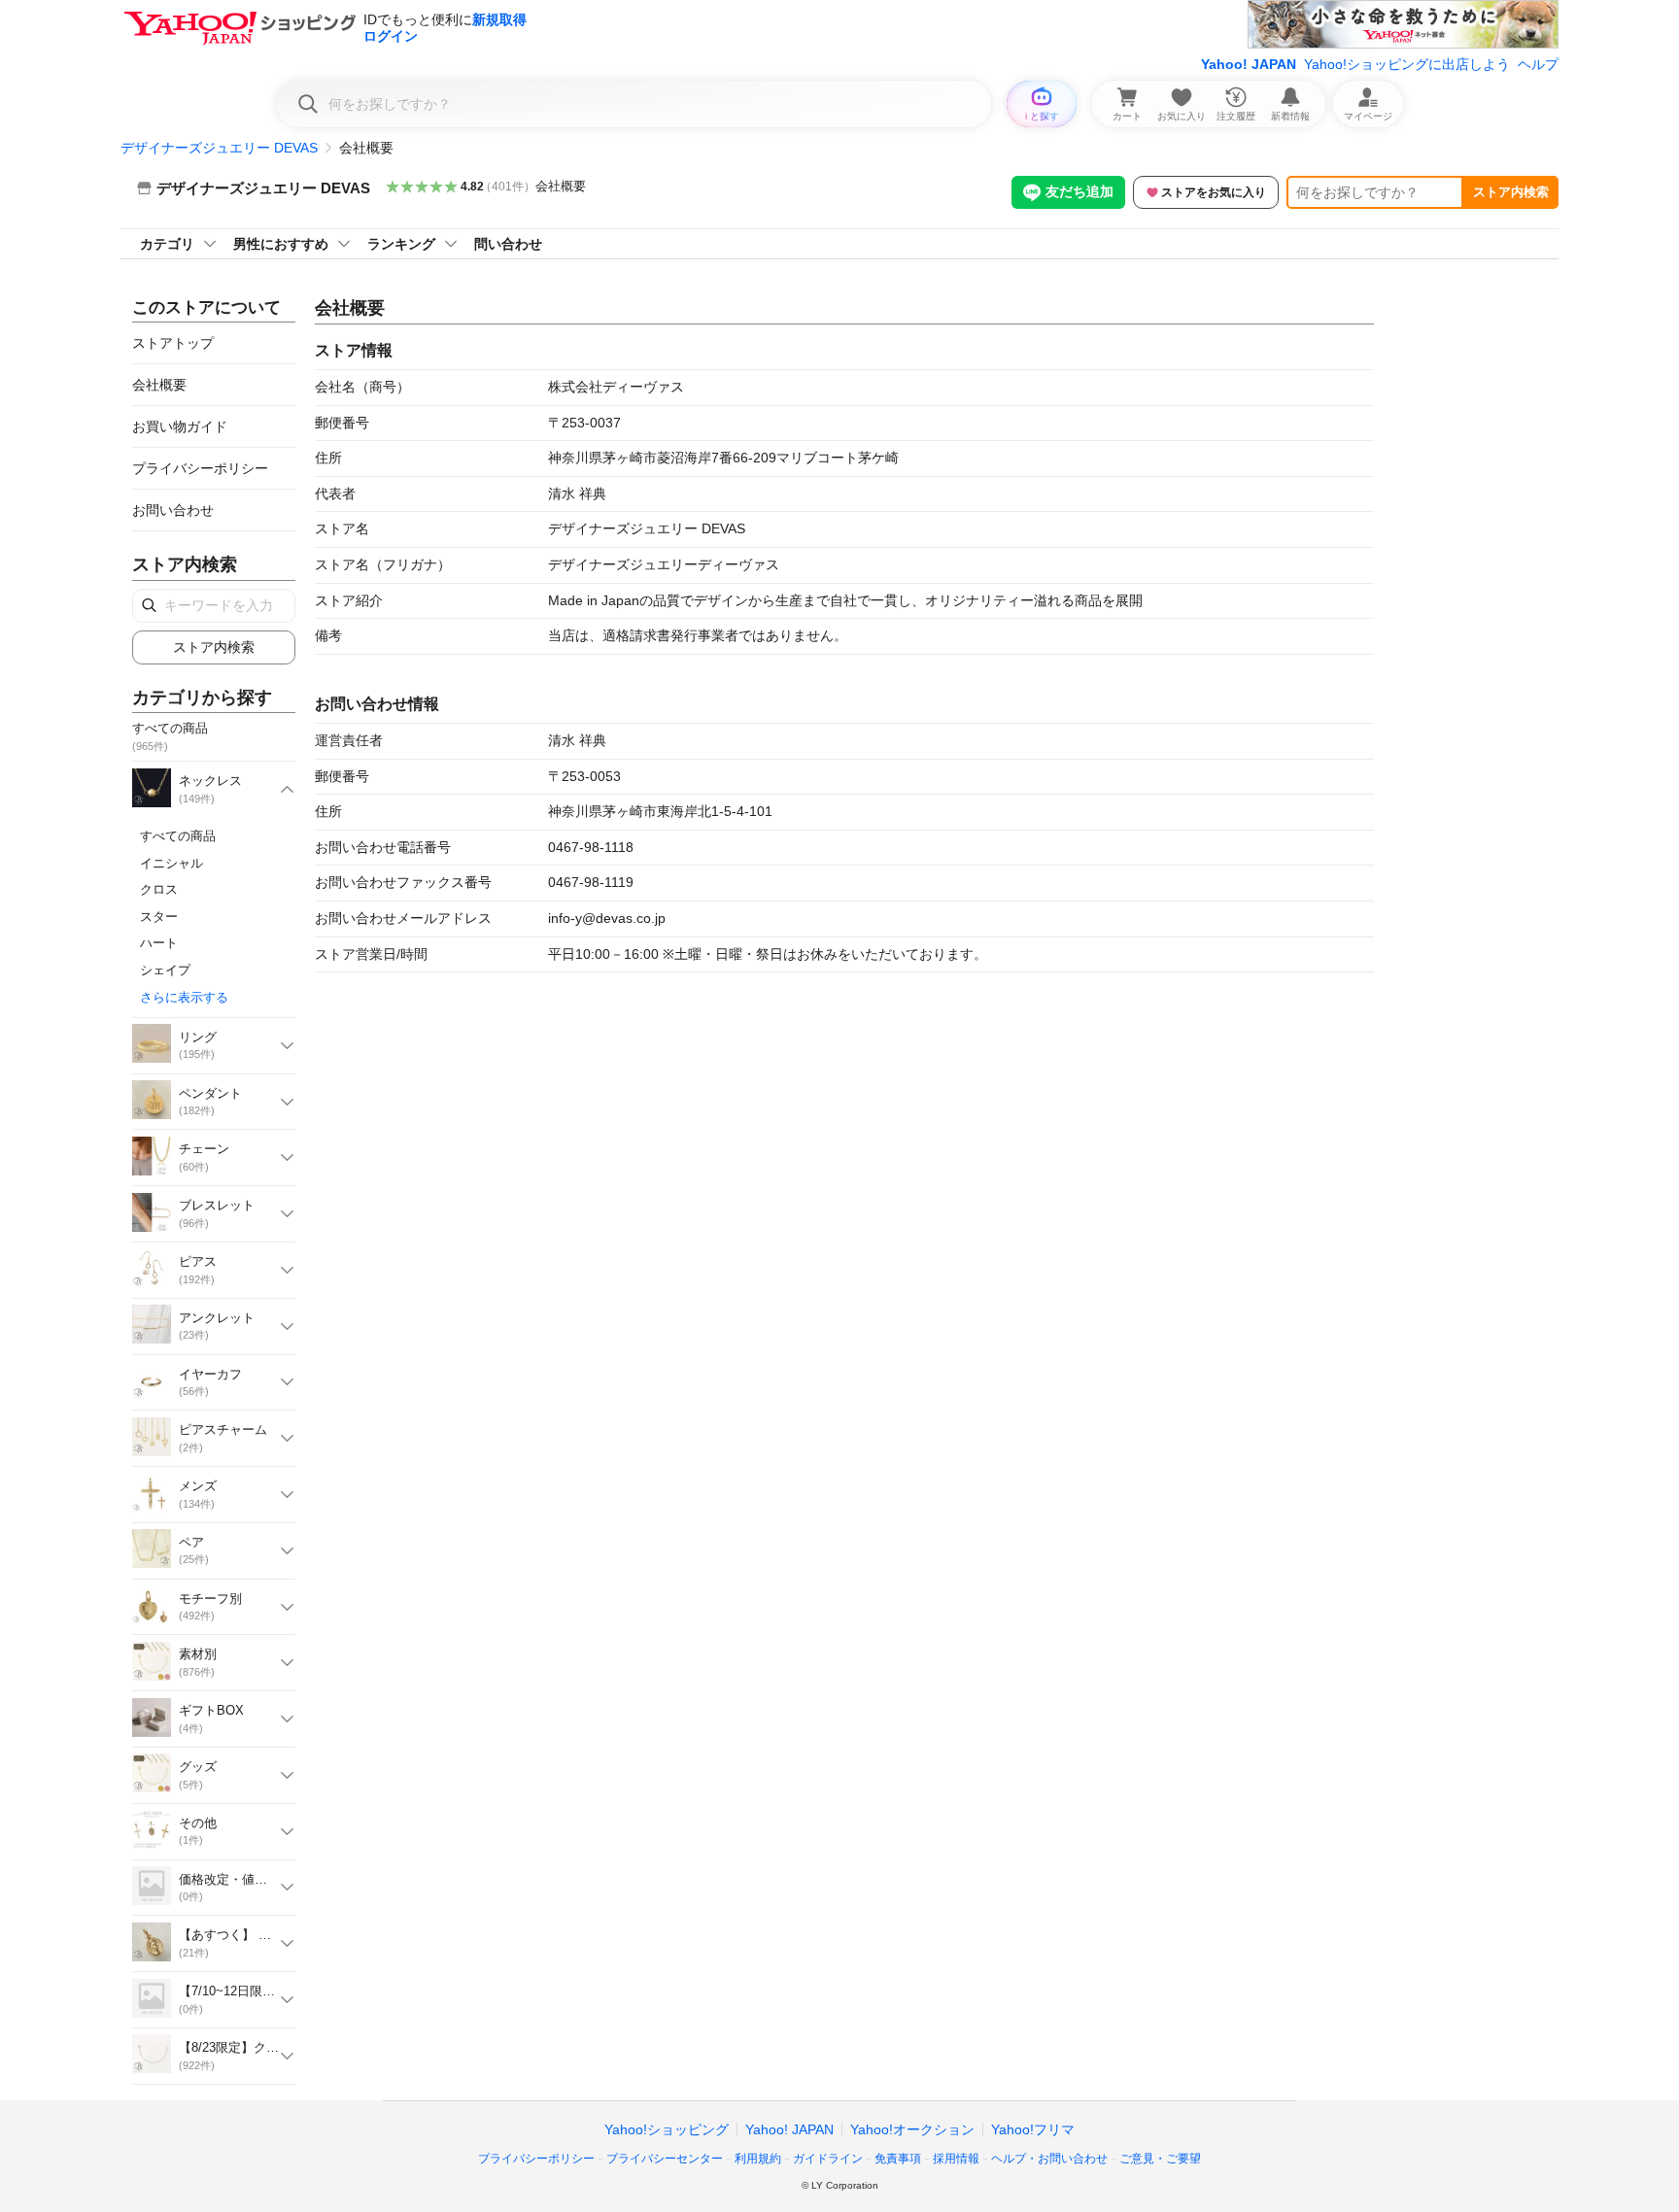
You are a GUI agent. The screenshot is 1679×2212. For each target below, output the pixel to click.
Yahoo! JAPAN (1249, 64)
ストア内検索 (1511, 192)
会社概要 (561, 186)
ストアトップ (173, 343)
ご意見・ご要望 (1160, 2159)
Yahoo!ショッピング (667, 2129)
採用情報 (956, 2159)
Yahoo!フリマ (1033, 2129)
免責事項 (898, 2159)
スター (159, 917)
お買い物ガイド (180, 426)
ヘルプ (1538, 64)
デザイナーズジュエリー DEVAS (219, 148)
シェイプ (165, 970)
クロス (159, 889)
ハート (159, 943)
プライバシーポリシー (200, 468)
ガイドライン (828, 2159)
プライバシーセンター (665, 2159)
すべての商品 (178, 836)
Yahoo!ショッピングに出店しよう (1407, 64)
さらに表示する (184, 997)
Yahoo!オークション (912, 2129)
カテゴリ (167, 244)
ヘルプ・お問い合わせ (1049, 2159)
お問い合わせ (173, 510)
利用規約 (758, 2159)
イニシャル (171, 863)
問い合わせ (508, 244)
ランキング (401, 244)
